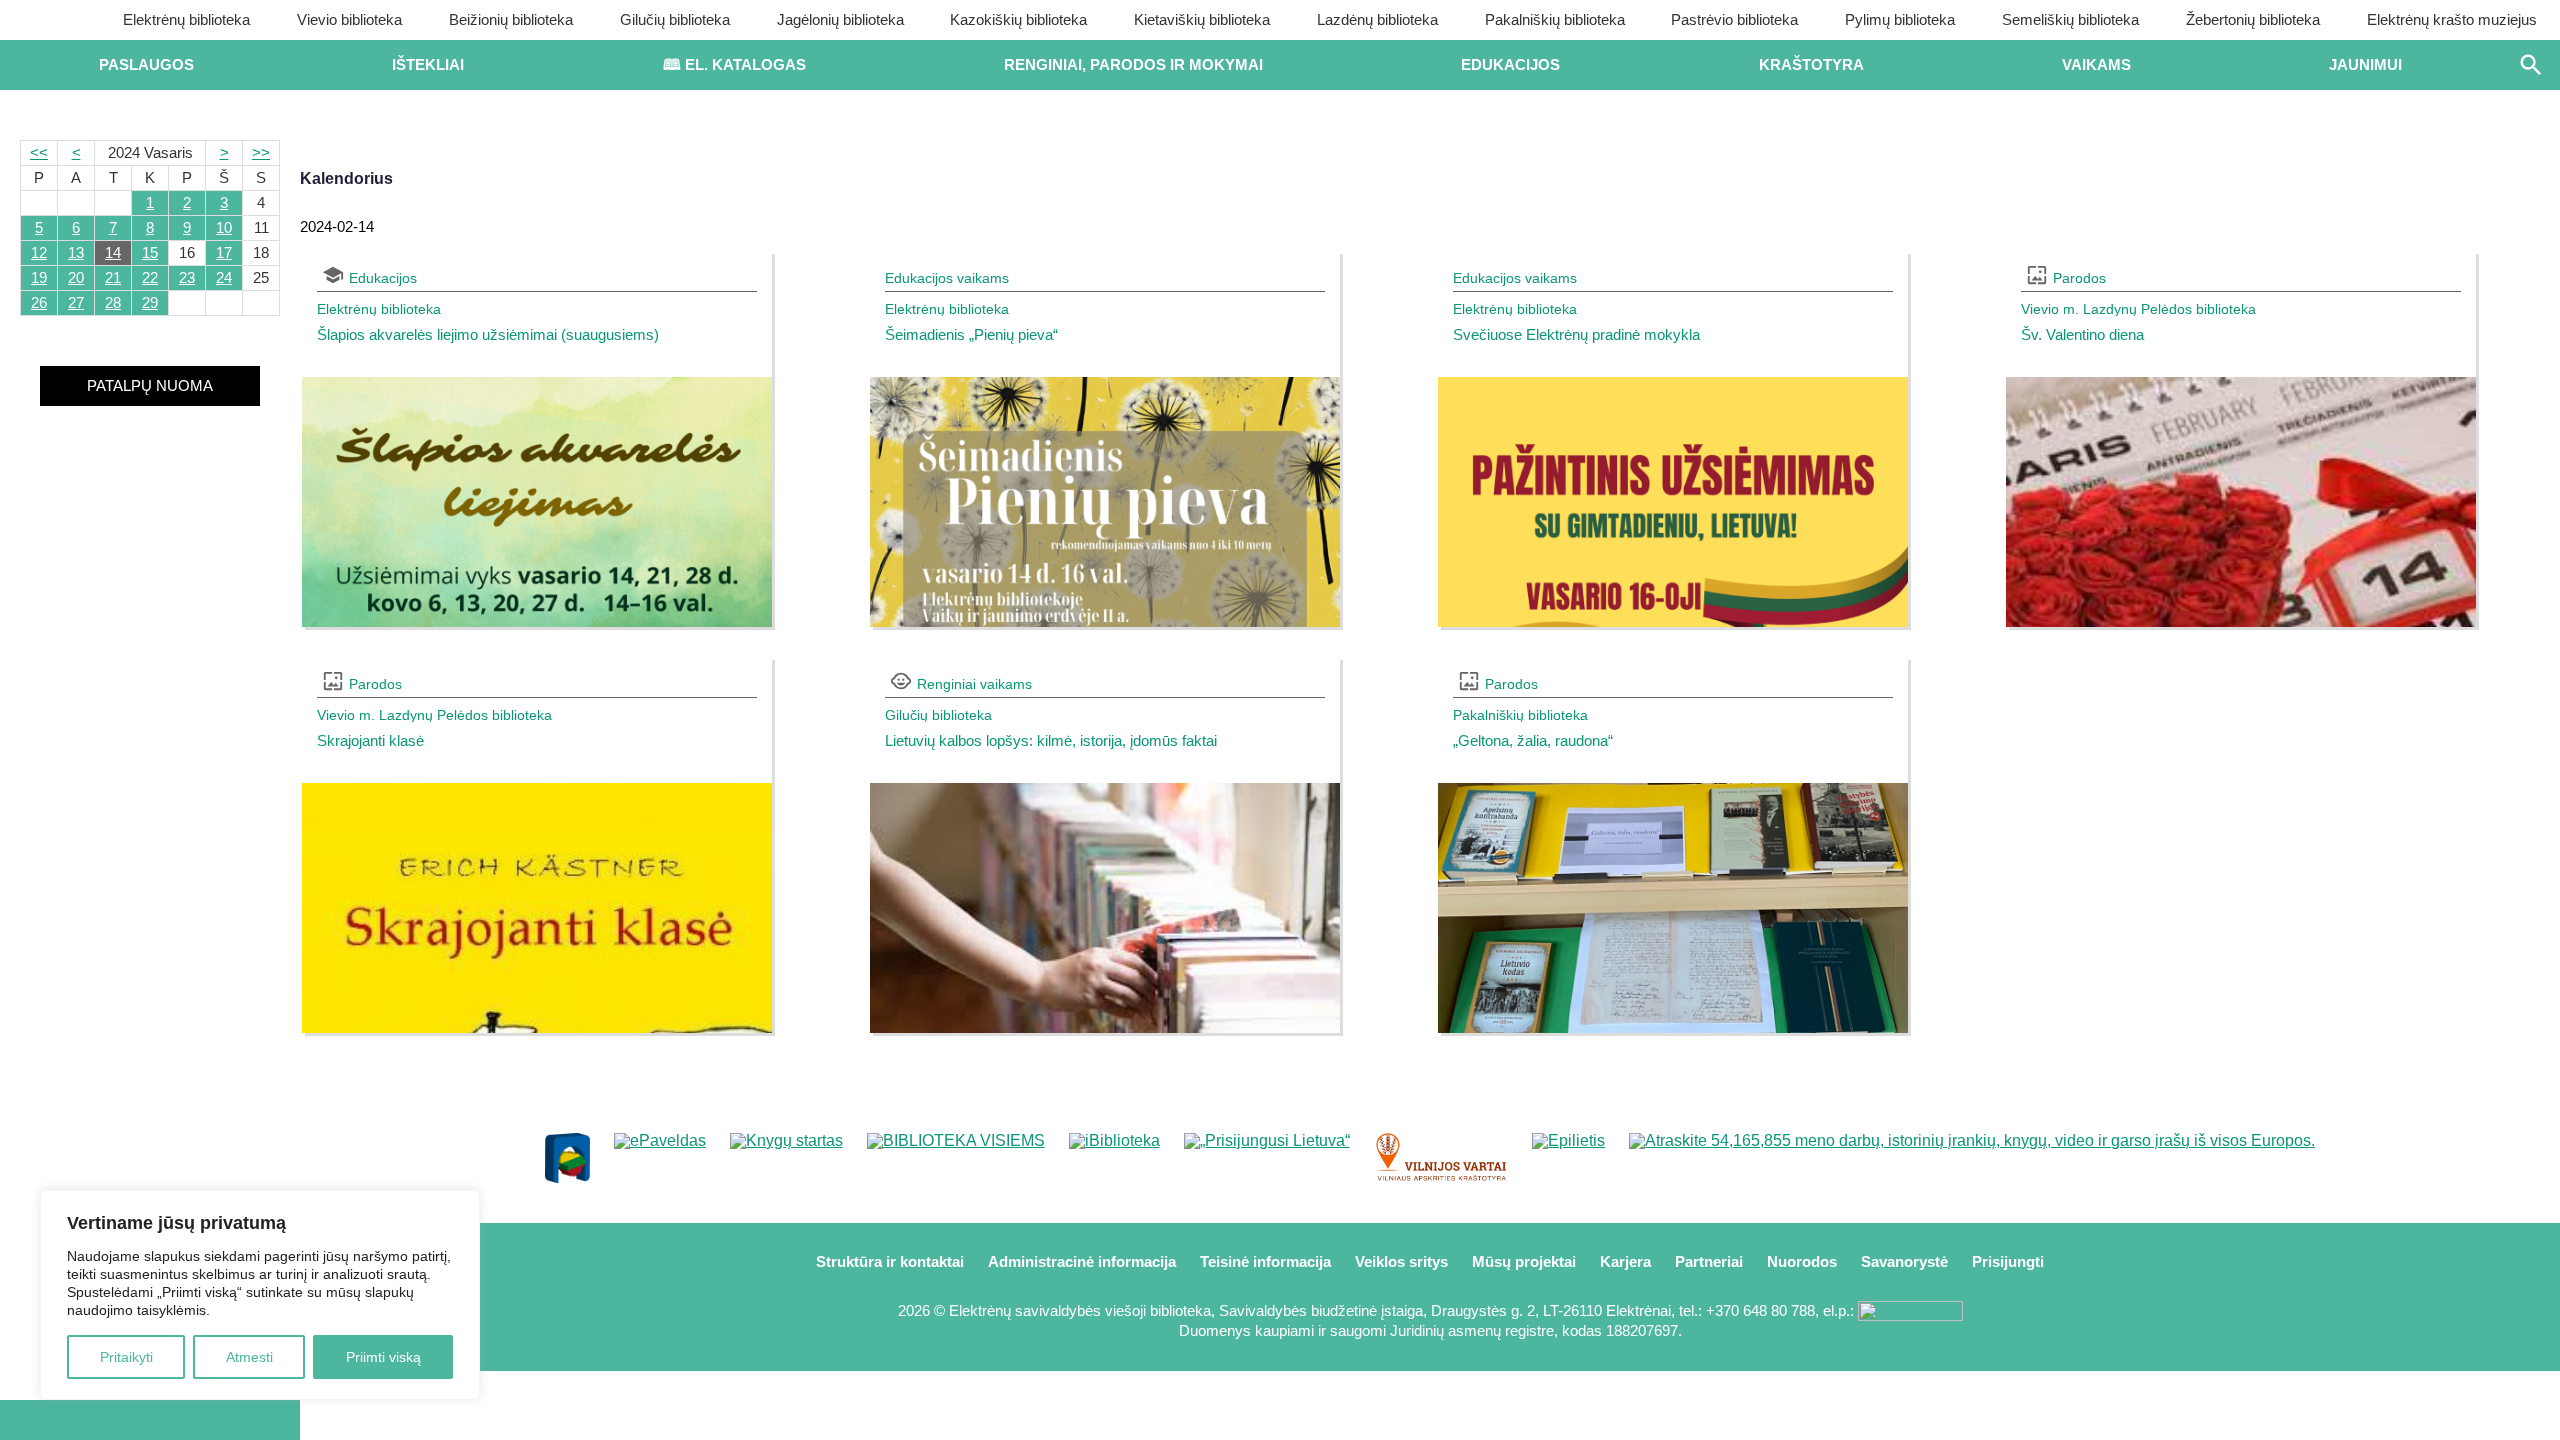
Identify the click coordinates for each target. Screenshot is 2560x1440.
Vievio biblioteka (349, 19)
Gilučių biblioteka (675, 19)
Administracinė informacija (1082, 1261)
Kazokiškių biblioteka (1018, 19)
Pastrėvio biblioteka (1734, 19)
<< (39, 152)
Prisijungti (2008, 1261)
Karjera (1625, 1261)
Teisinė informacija (1265, 1261)
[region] (260, 1295)
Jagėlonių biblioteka (840, 19)
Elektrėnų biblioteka (186, 19)
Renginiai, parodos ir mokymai (1133, 64)
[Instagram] (216, 1420)
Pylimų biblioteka (1900, 19)
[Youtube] (150, 1420)
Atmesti (249, 1357)
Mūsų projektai (1524, 1261)
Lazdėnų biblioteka (1377, 19)
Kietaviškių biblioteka (1202, 19)
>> (261, 152)
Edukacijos (1510, 64)
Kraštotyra (1811, 64)
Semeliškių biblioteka (2070, 19)
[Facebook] (83, 1420)
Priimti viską (383, 1357)
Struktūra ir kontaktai (890, 1261)
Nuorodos (1802, 1261)
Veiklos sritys (1401, 1261)
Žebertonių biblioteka (2253, 19)
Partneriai (1709, 1261)
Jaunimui (2365, 64)
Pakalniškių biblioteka (1555, 19)
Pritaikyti (126, 1357)
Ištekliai (428, 64)
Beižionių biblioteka (511, 19)
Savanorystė (1904, 1261)
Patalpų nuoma (150, 385)
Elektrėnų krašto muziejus (2452, 19)
